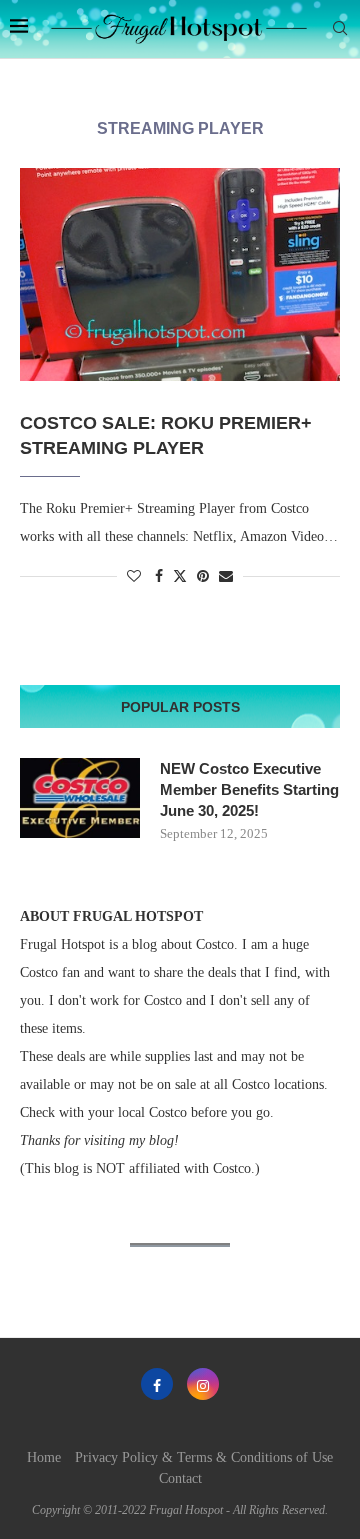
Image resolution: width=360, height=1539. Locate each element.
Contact (180, 1478)
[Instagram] (203, 1384)
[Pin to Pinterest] (203, 577)
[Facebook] (157, 1384)
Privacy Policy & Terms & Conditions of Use (204, 1457)
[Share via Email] (226, 577)
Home (44, 1457)
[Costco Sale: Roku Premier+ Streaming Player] (180, 274)
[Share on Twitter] (180, 576)
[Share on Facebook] (159, 577)
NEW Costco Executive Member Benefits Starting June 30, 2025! (249, 789)
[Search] (340, 29)
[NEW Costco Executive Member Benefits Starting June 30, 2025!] (80, 798)
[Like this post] (134, 577)
